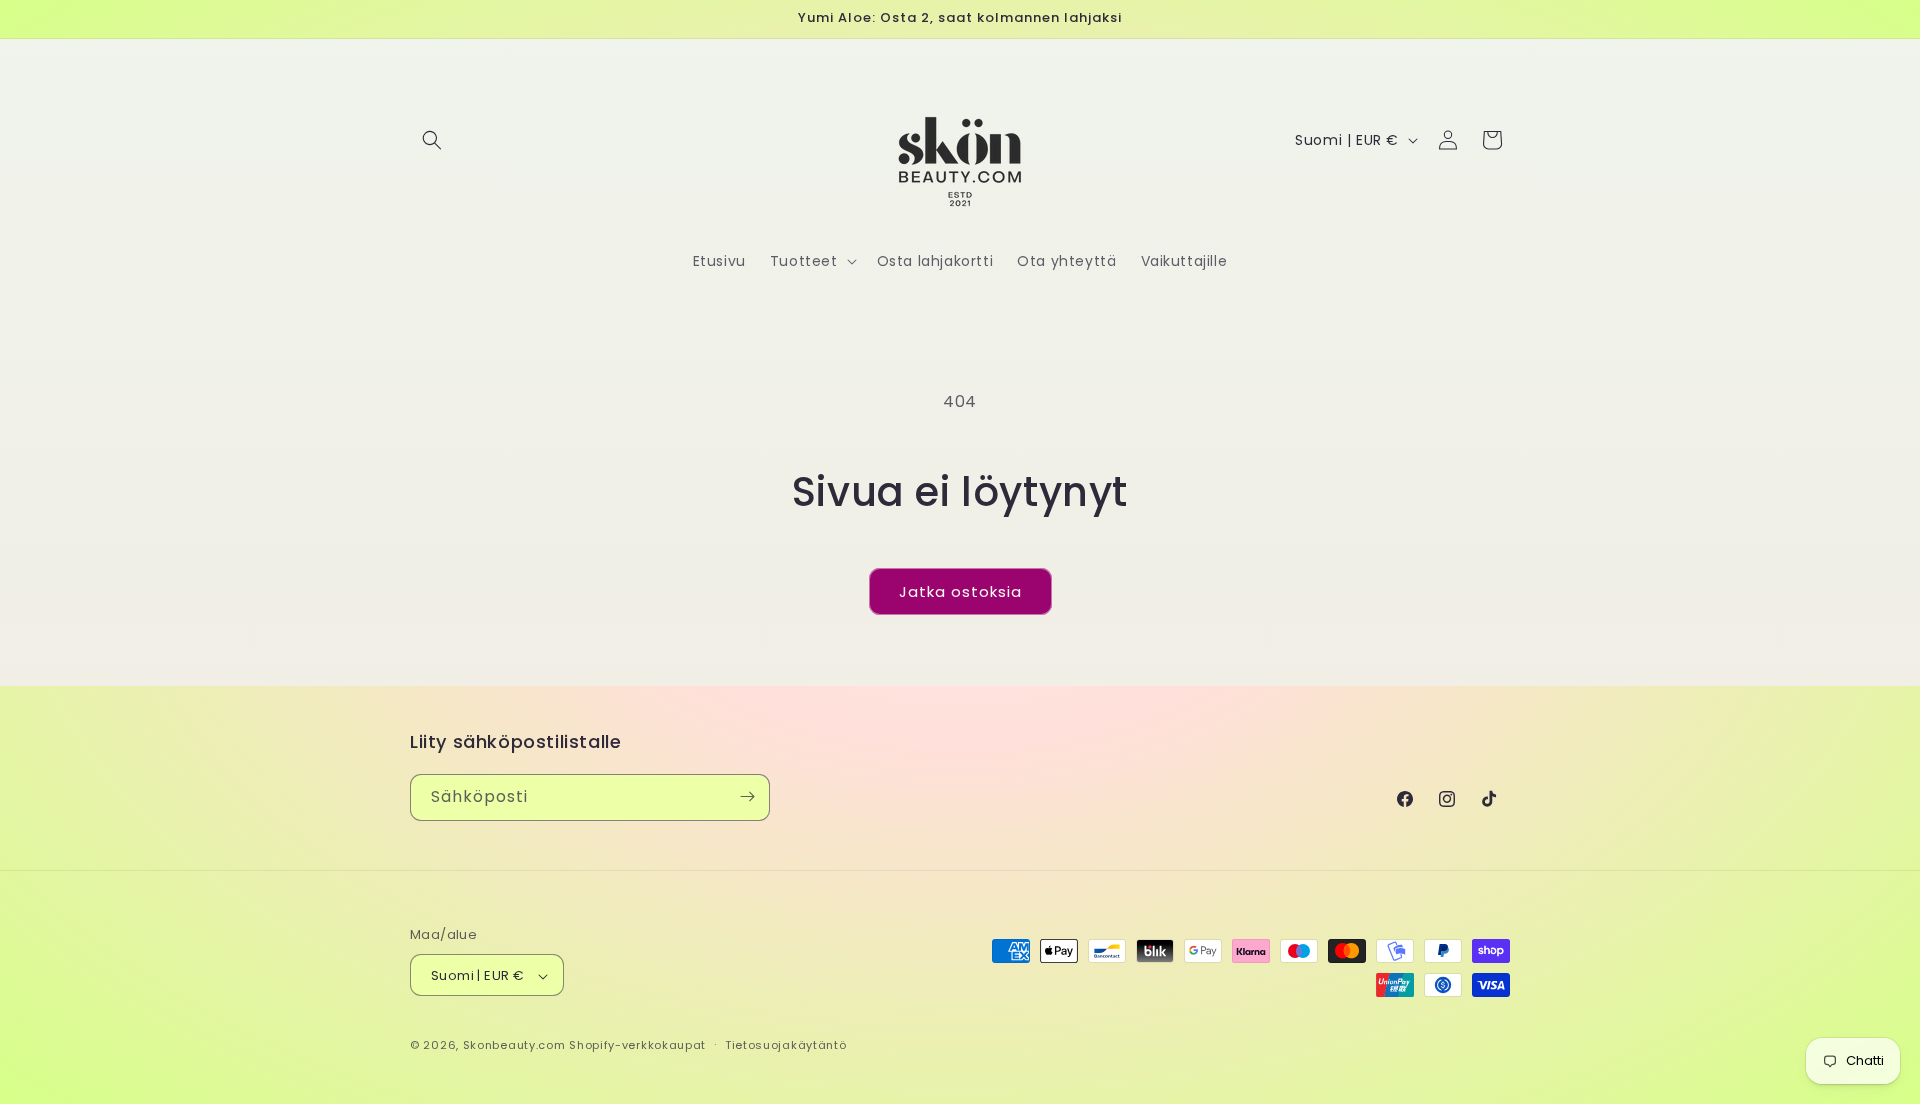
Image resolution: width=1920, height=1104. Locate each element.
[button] (432, 140)
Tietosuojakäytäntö (786, 1045)
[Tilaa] (747, 796)
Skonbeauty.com (514, 1046)
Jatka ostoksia (960, 591)
